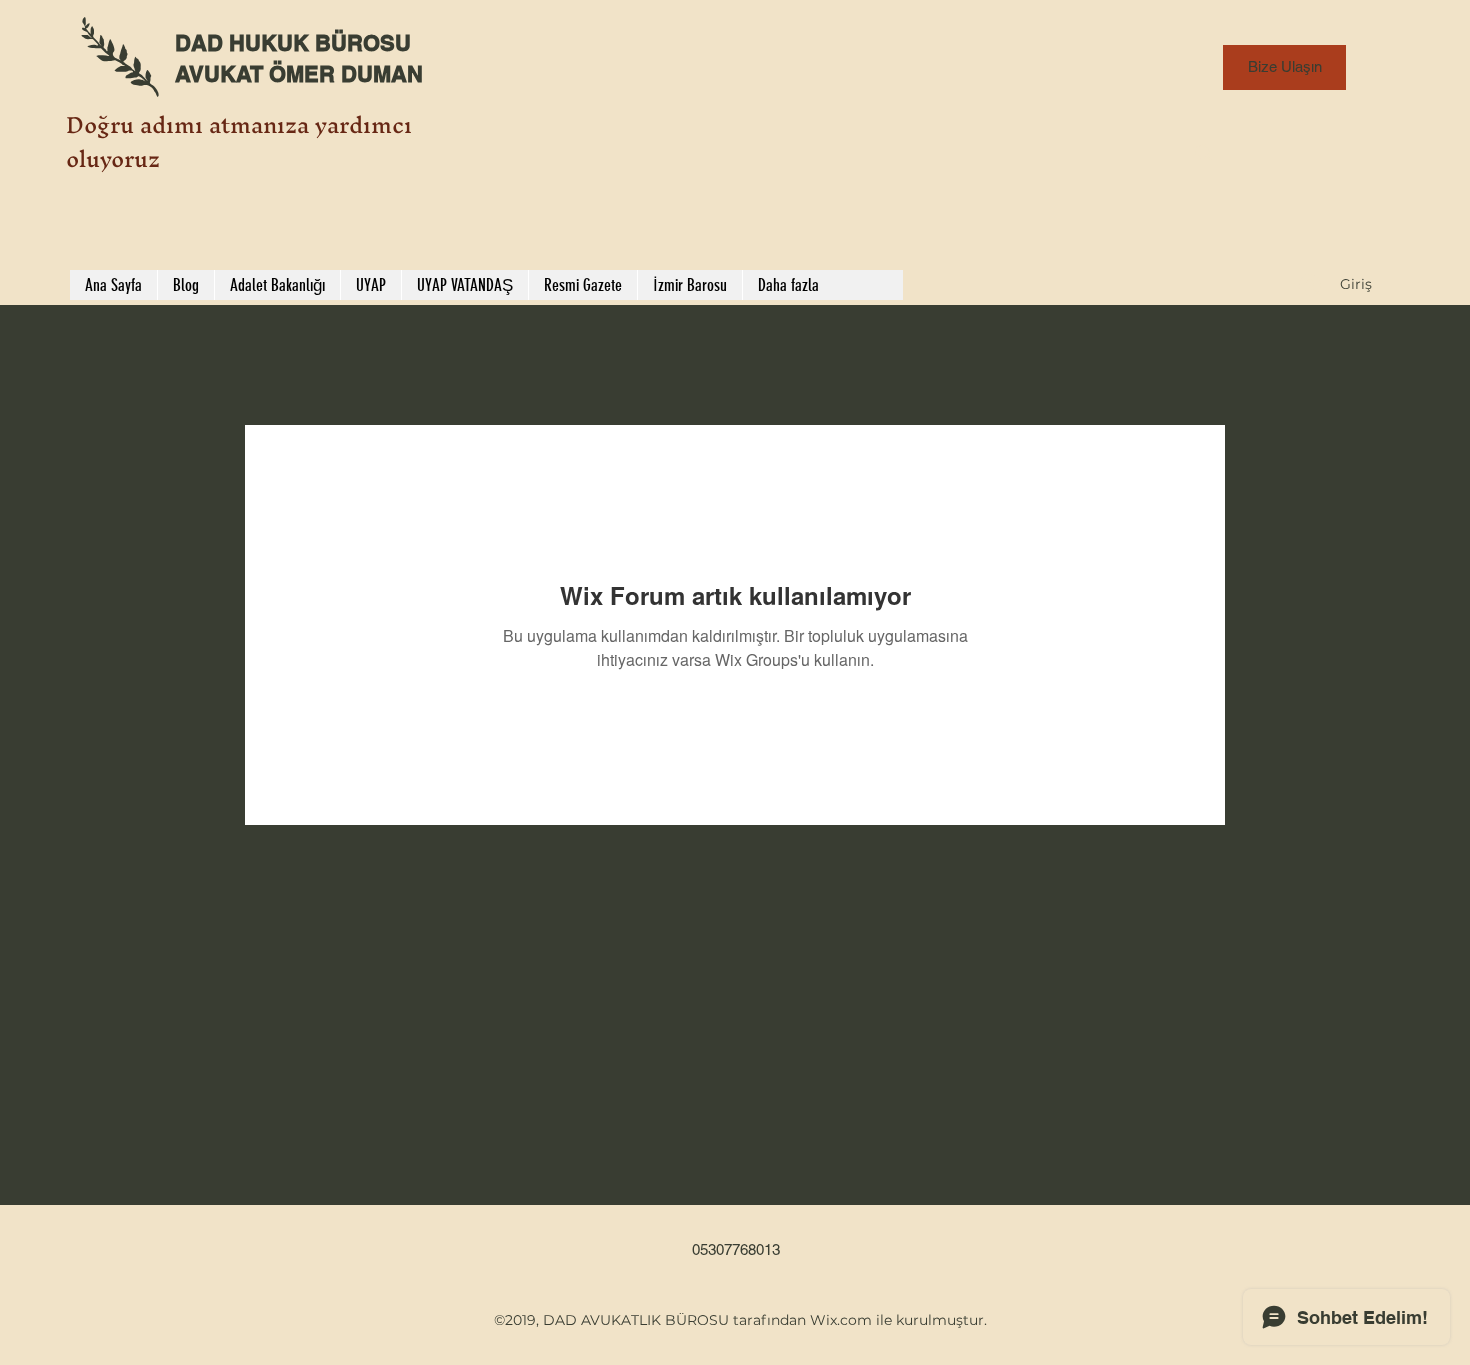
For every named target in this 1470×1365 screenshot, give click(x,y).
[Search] (1204, 153)
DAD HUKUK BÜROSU (293, 43)
